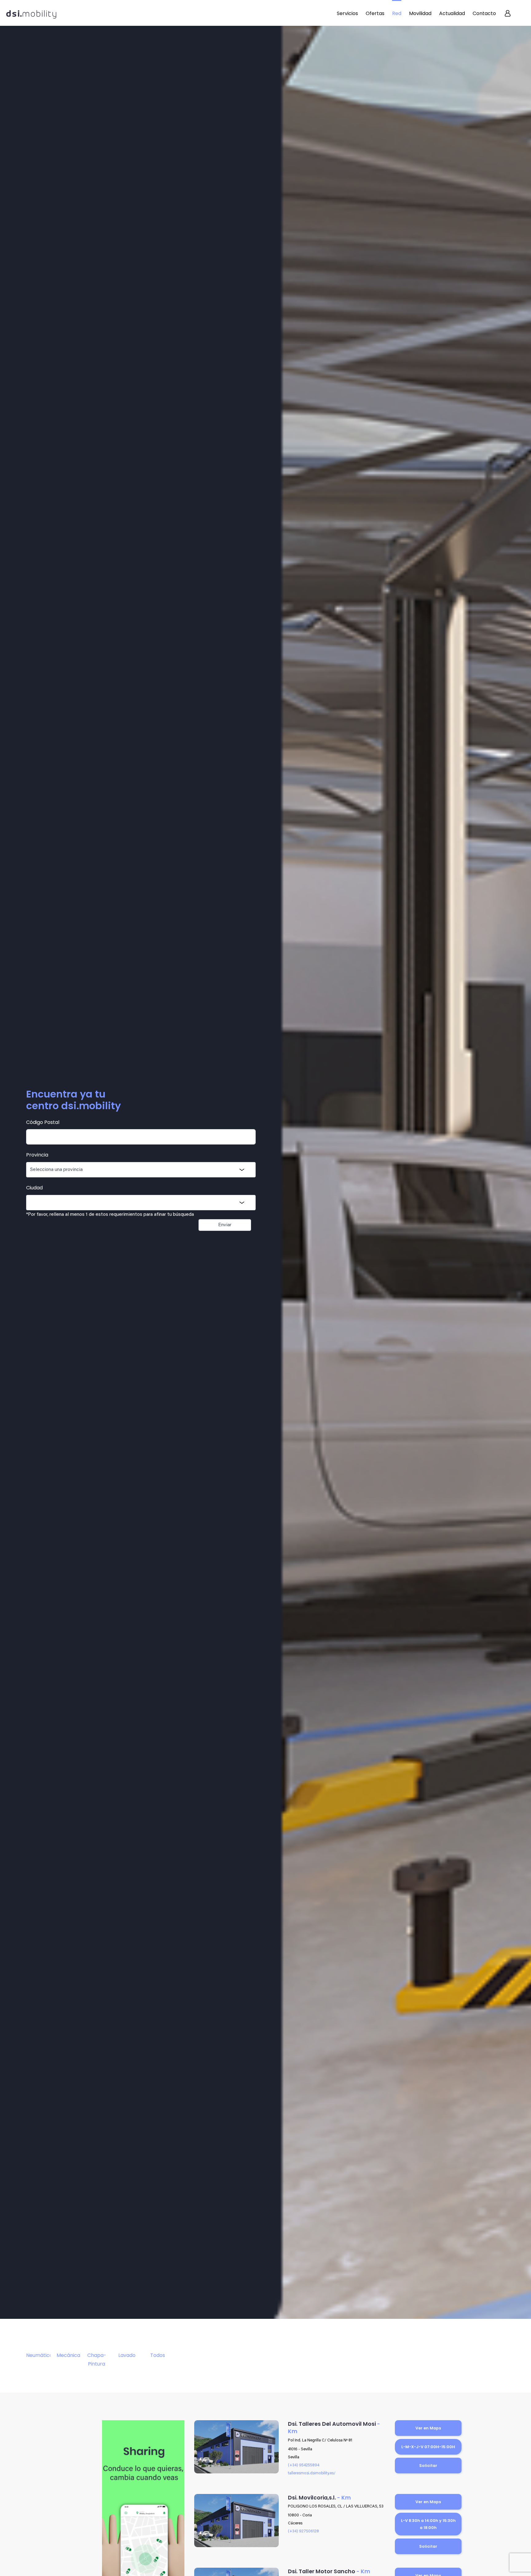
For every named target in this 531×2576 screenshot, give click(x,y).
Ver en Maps (428, 2428)
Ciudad (34, 1188)
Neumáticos (38, 2355)
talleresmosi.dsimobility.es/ (312, 2473)
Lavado (127, 2355)
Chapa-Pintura (97, 2359)
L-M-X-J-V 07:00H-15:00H (428, 2447)
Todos (158, 2355)
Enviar (225, 1225)
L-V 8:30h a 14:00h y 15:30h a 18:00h (428, 2524)
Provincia (37, 1155)
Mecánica (68, 2355)
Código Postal (43, 1122)
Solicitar (428, 2466)
